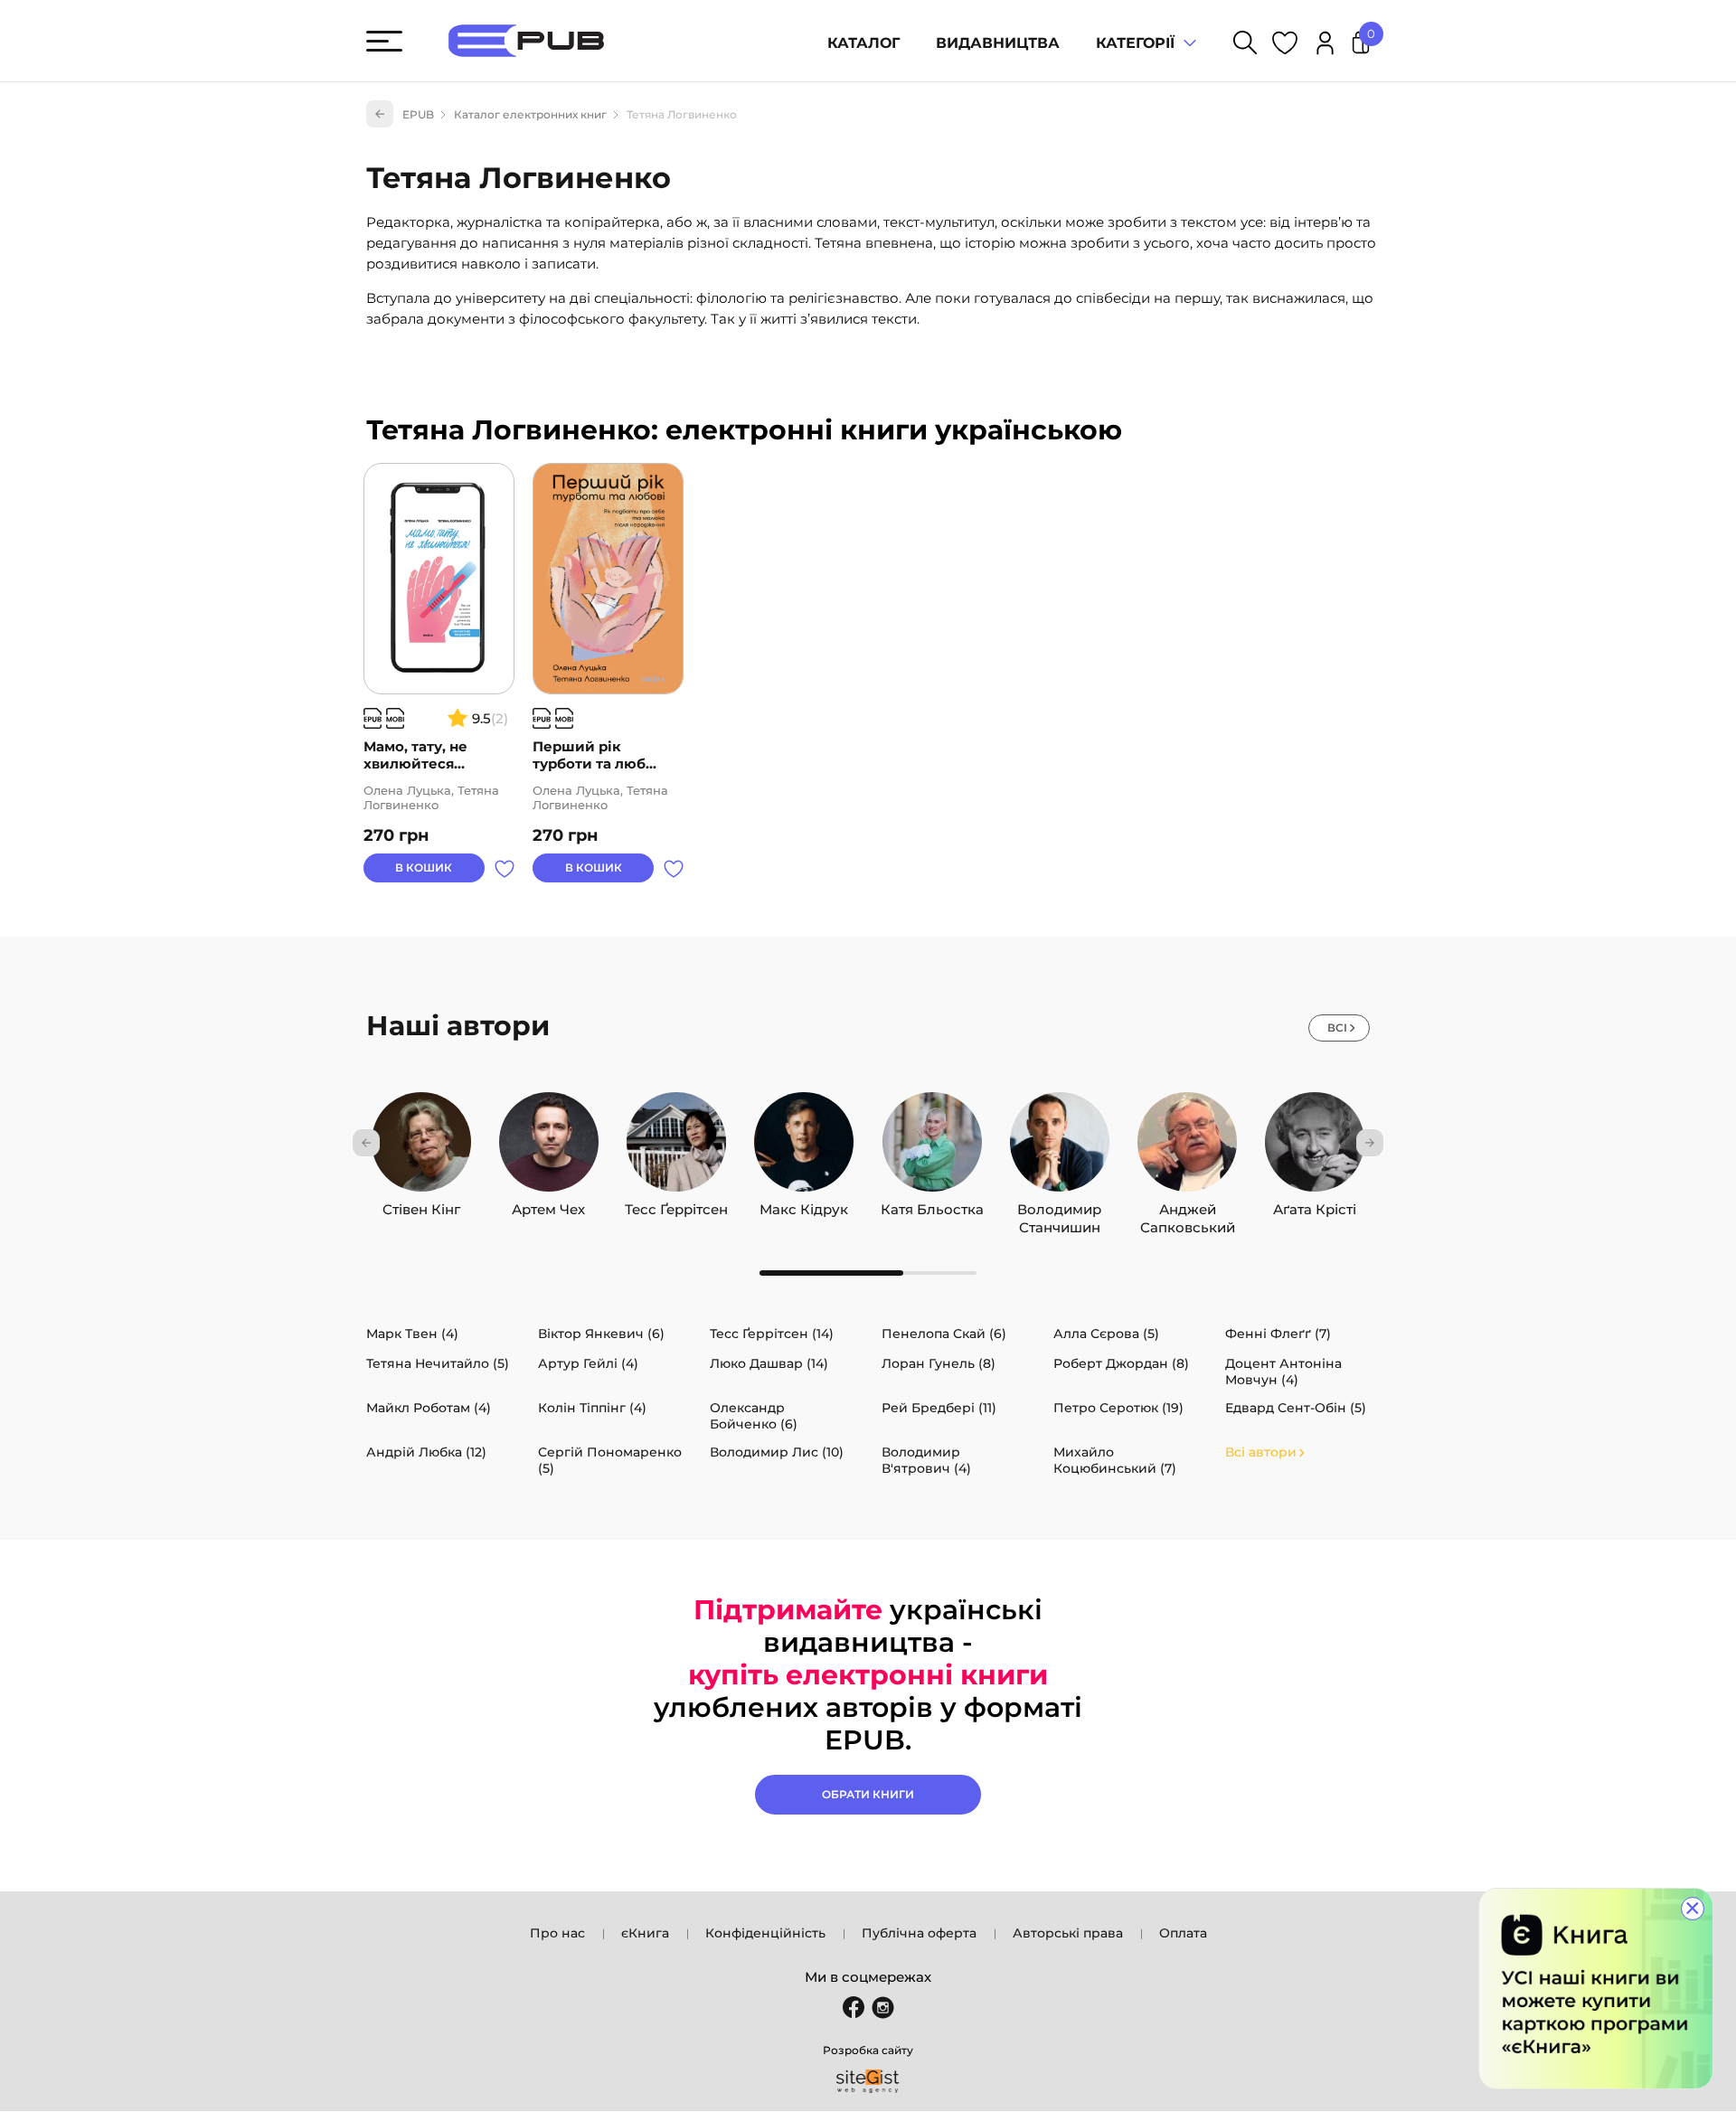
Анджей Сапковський (1188, 1205)
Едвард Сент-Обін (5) (1296, 1408)
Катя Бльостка (932, 1205)
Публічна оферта (919, 1933)
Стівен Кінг (421, 1205)
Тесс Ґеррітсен (676, 1205)
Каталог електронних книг (530, 114)
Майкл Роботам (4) (429, 1408)
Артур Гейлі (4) (588, 1363)
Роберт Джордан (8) (1121, 1363)
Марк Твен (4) (412, 1334)
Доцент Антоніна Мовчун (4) (1283, 1372)
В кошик (424, 867)
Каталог (863, 43)
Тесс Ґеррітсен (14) (772, 1334)
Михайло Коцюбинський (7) (1115, 1460)
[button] (366, 1143)
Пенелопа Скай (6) (944, 1334)
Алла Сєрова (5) (1106, 1334)
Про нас (557, 1933)
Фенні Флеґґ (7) (1278, 1334)
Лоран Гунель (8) (939, 1363)
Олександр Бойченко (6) (754, 1416)
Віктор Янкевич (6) (601, 1334)
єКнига (645, 1933)
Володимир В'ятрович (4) (926, 1460)
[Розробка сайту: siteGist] (868, 2081)
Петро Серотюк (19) (1118, 1408)
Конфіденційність (765, 1933)
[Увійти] (1325, 46)
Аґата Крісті (1315, 1205)
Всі (1337, 1028)
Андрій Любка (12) (426, 1452)
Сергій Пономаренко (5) (610, 1460)
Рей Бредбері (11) (939, 1408)
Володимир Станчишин (1059, 1205)
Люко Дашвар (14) (769, 1363)
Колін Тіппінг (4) (592, 1408)
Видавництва (998, 43)
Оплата (1183, 1933)
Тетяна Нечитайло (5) (438, 1363)
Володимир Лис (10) (777, 1452)
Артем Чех (548, 1205)
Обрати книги (868, 1794)
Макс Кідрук (804, 1205)
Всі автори (1261, 1452)
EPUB (418, 114)
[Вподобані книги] (1285, 46)
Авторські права (1068, 1933)
